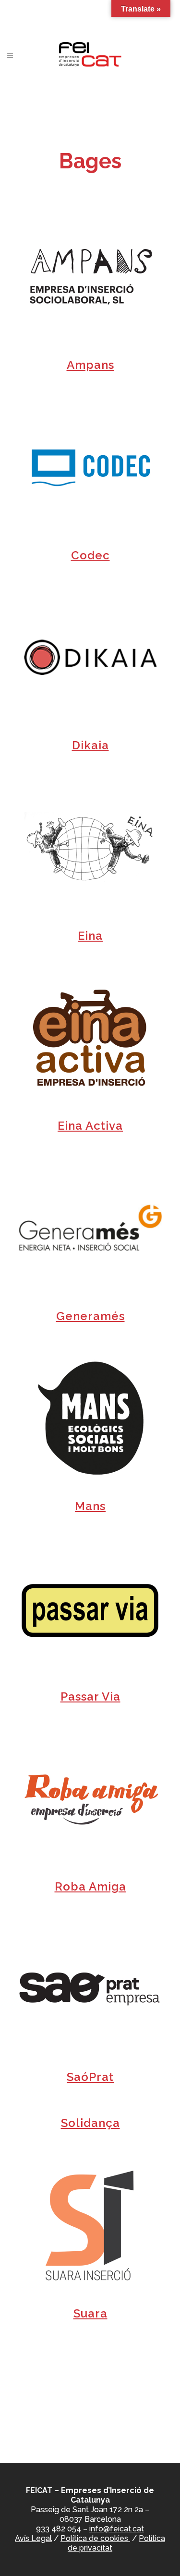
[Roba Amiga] (90, 1798)
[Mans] (90, 1418)
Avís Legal (33, 2538)
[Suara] (90, 2225)
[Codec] (90, 467)
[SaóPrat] (90, 1989)
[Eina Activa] (90, 1038)
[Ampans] (90, 277)
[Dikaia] (90, 657)
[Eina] (90, 848)
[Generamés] (90, 1228)
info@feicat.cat (117, 2529)
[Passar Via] (90, 1608)
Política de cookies (95, 2538)
